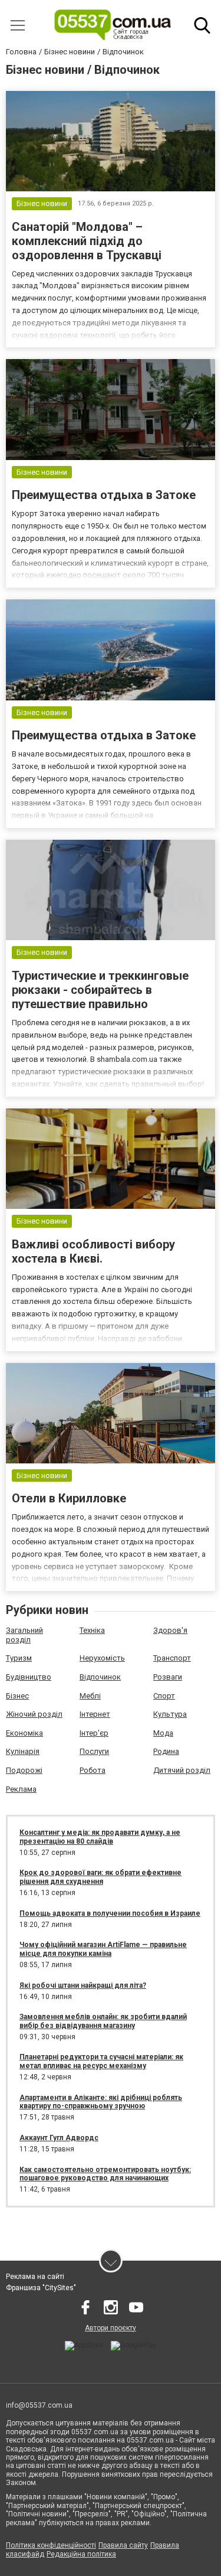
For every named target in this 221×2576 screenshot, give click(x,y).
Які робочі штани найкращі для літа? (83, 1985)
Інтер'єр (94, 1733)
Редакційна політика (81, 2554)
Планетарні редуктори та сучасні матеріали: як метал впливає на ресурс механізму (101, 2061)
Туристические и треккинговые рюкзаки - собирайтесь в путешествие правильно (100, 990)
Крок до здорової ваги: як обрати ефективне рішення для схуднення (100, 1877)
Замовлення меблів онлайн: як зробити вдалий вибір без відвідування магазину (103, 2021)
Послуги (94, 1751)
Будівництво (29, 1677)
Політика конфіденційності (51, 2545)
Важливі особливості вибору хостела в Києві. (93, 1251)
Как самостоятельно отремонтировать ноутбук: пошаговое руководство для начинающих (105, 2174)
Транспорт (172, 1658)
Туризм (19, 1658)
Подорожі (24, 1770)
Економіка (24, 1733)
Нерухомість (102, 1658)
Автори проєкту (111, 2328)
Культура (170, 1714)
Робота (93, 1770)
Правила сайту (123, 2545)
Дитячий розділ (182, 1770)
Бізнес (17, 1696)
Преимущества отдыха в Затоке (104, 495)
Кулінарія (23, 1751)
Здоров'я (170, 1630)
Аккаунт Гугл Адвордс (59, 2138)
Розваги (168, 1677)
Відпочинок (100, 1677)
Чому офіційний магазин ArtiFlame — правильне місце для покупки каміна (103, 1949)
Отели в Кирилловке (69, 1498)
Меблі (90, 1696)
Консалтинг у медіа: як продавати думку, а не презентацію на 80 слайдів (100, 1837)
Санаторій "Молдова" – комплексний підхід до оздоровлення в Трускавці (87, 241)
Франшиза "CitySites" (41, 2288)
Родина (166, 1751)
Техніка (92, 1630)
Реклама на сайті (35, 2277)
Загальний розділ (24, 1635)
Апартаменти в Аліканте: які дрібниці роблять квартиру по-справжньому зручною (101, 2102)
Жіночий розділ (34, 1714)
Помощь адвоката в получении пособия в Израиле (110, 1913)
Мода (163, 1733)
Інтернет (95, 1714)
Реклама (21, 1789)
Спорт (164, 1696)
